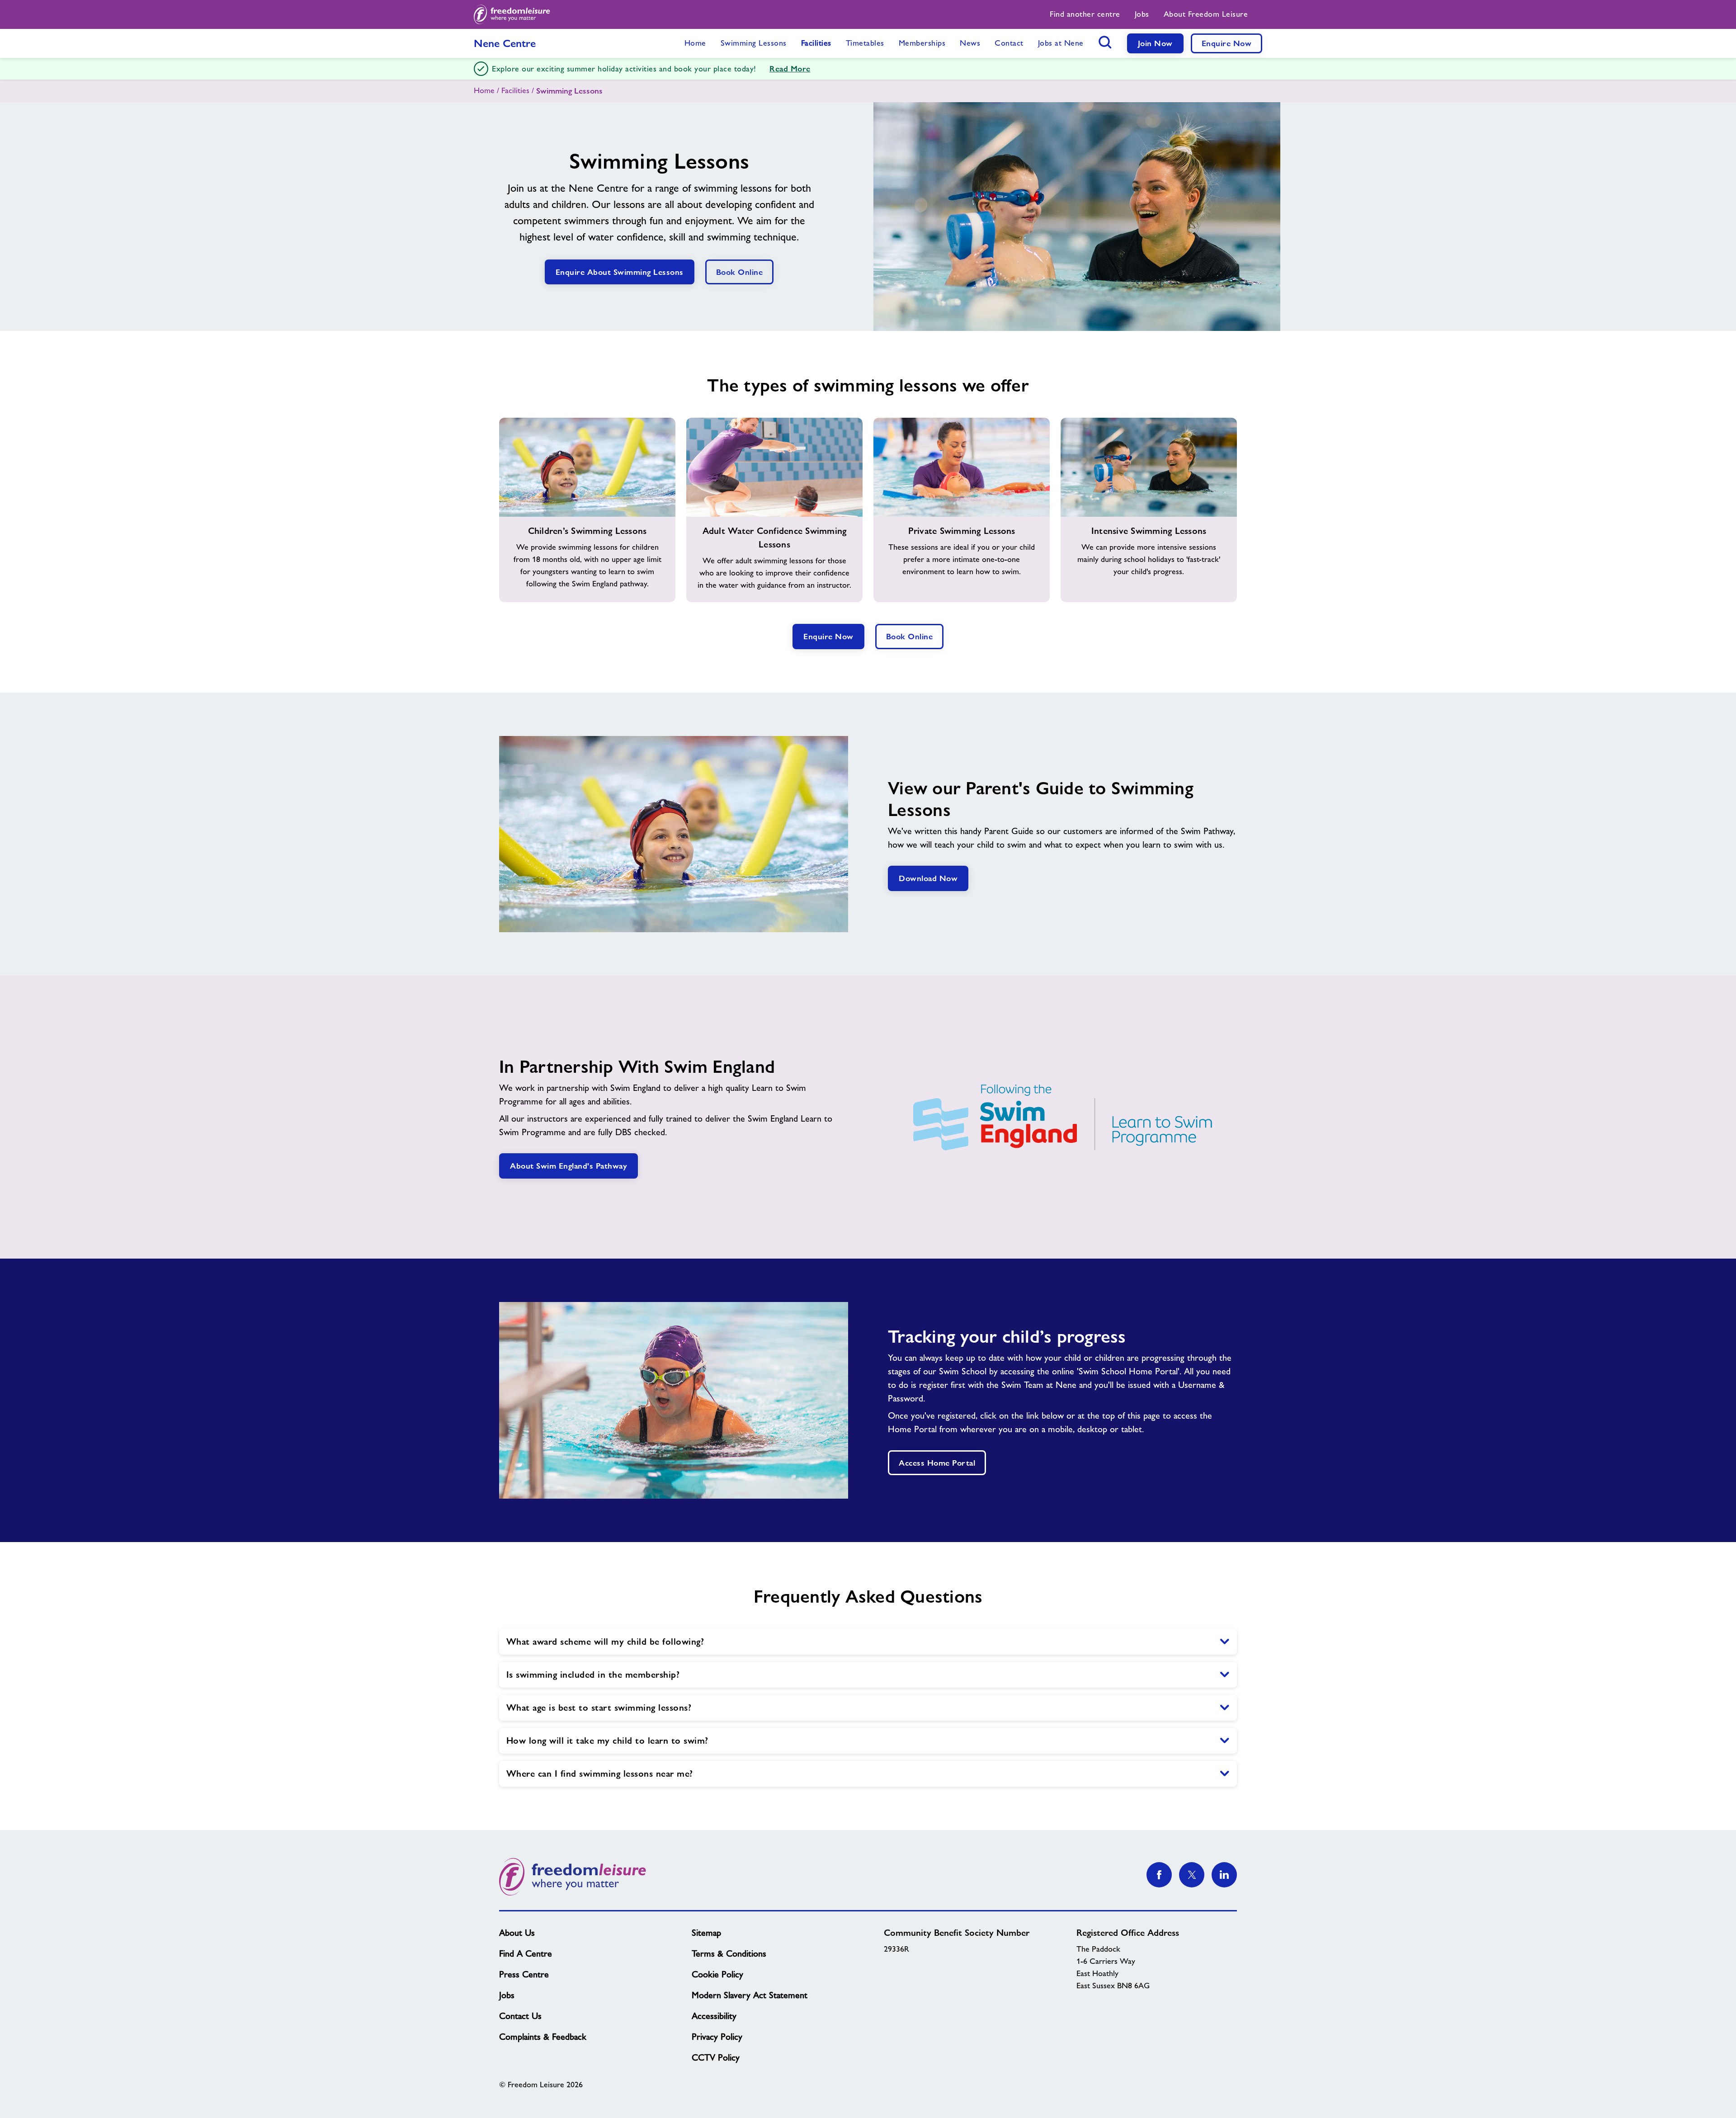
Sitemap (706, 1933)
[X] (1192, 1875)
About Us (517, 1933)
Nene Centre (505, 43)
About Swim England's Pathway (568, 1166)
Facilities (515, 90)
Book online (740, 272)
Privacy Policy (717, 2037)
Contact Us (520, 2016)
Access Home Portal (937, 1463)
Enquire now (828, 636)
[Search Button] (1105, 42)
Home (484, 90)
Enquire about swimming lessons (620, 272)
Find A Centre (526, 1953)
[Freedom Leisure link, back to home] (512, 14)
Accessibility (714, 2016)
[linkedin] (1224, 1875)
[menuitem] (1085, 14)
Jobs (507, 1995)
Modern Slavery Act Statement (750, 1995)
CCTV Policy (716, 2057)
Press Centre (524, 1974)
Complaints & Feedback (543, 2037)
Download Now (928, 878)
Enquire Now (1227, 43)
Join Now (1155, 43)
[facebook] (1159, 1875)
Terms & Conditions (729, 1953)
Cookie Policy (717, 1974)
